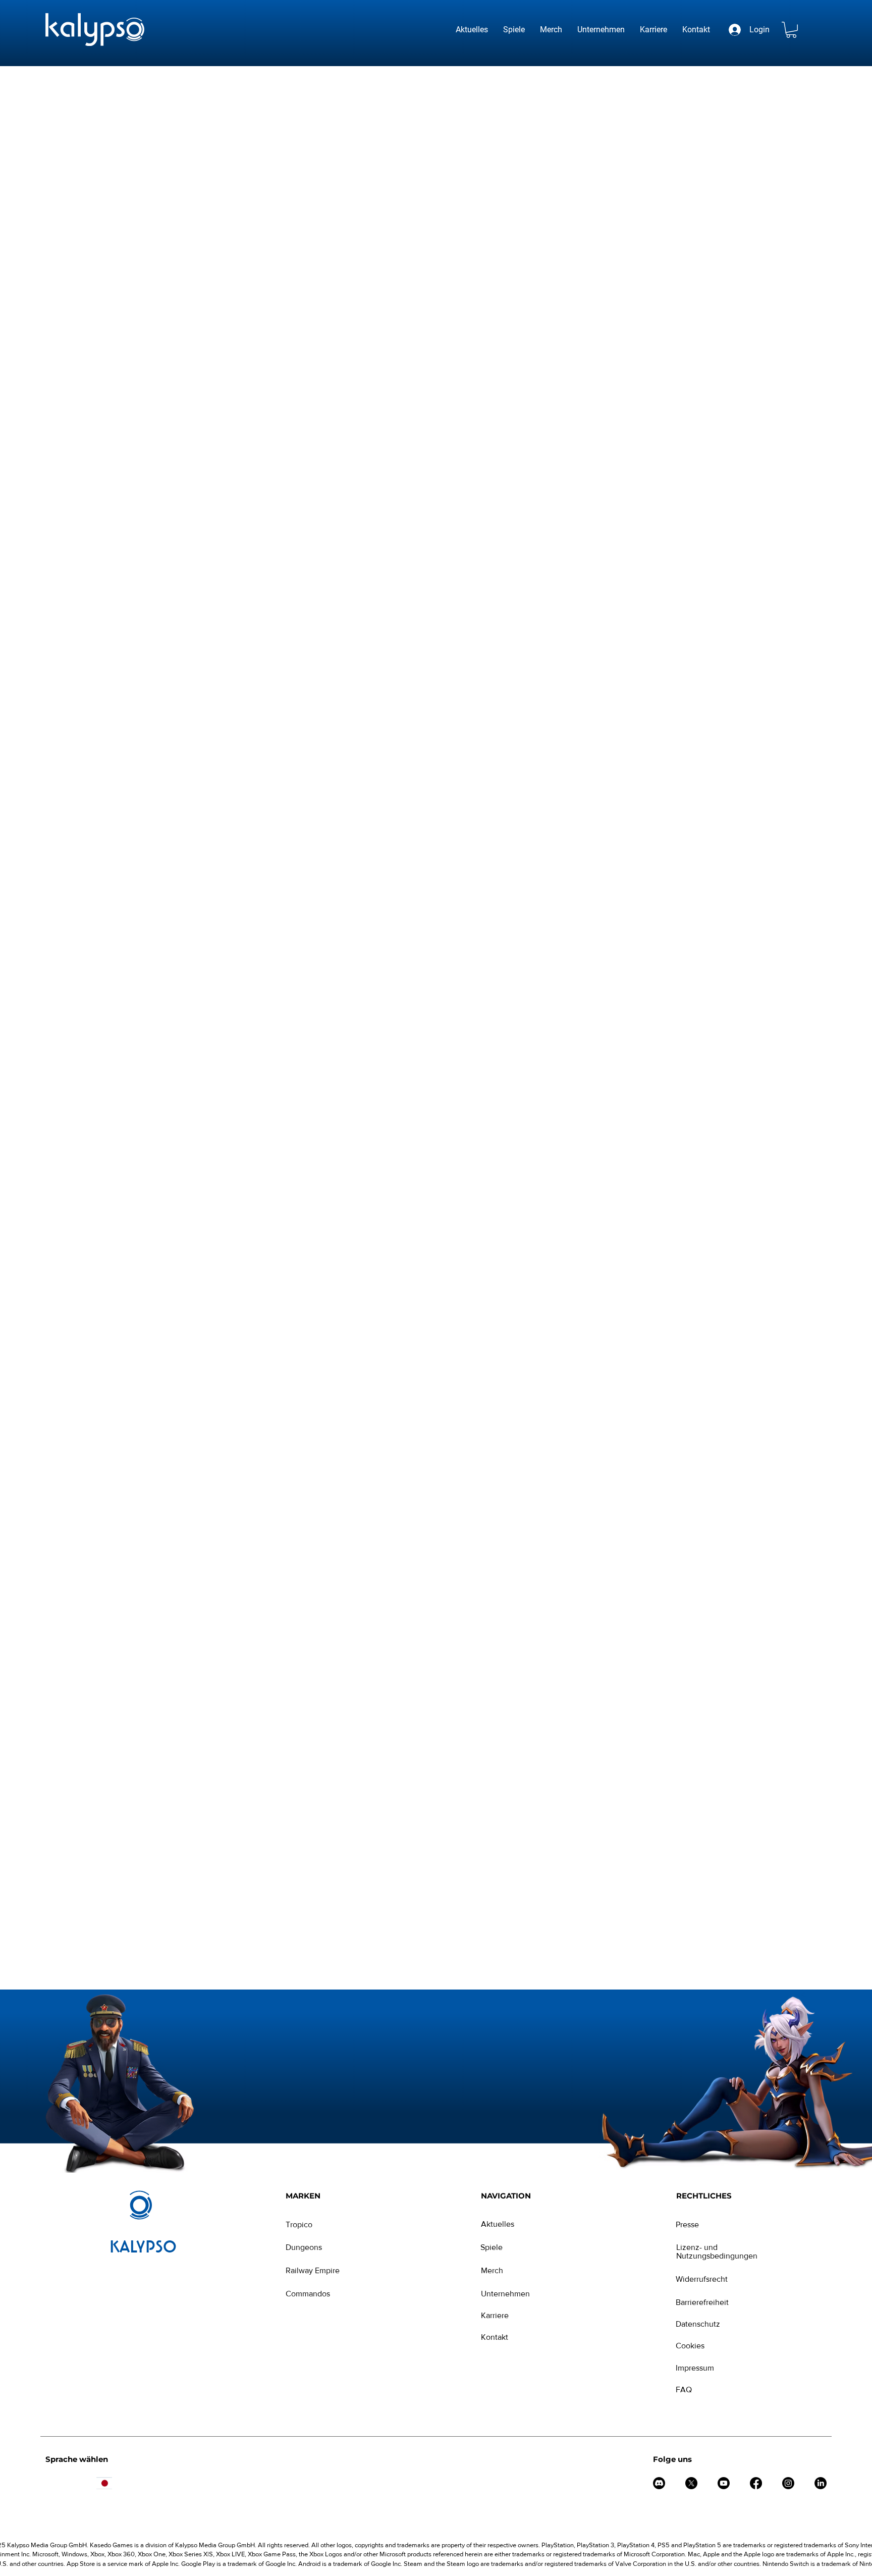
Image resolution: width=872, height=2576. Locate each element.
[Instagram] (788, 2483)
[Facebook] (756, 2483)
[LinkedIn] (821, 2483)
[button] (791, 30)
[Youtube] (724, 2483)
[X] (691, 2483)
